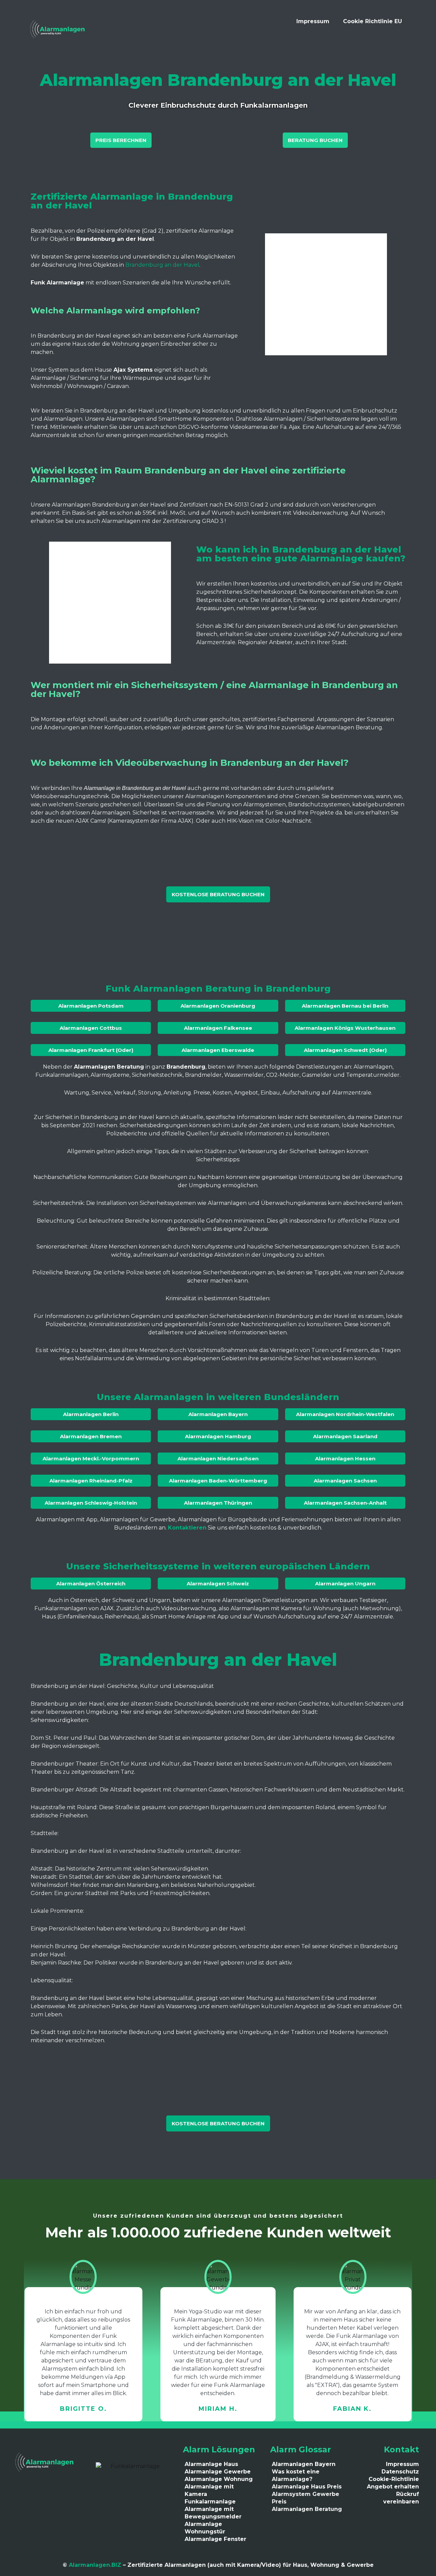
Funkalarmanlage (210, 2502)
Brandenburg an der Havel (162, 265)
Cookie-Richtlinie (394, 2479)
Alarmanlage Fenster (215, 2539)
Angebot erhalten (393, 2487)
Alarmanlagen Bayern (304, 2464)
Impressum (313, 21)
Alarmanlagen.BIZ (95, 2565)
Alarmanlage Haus (211, 2464)
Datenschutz (400, 2472)
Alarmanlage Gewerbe (218, 2472)
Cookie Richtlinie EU (372, 21)
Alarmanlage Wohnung (219, 2479)
